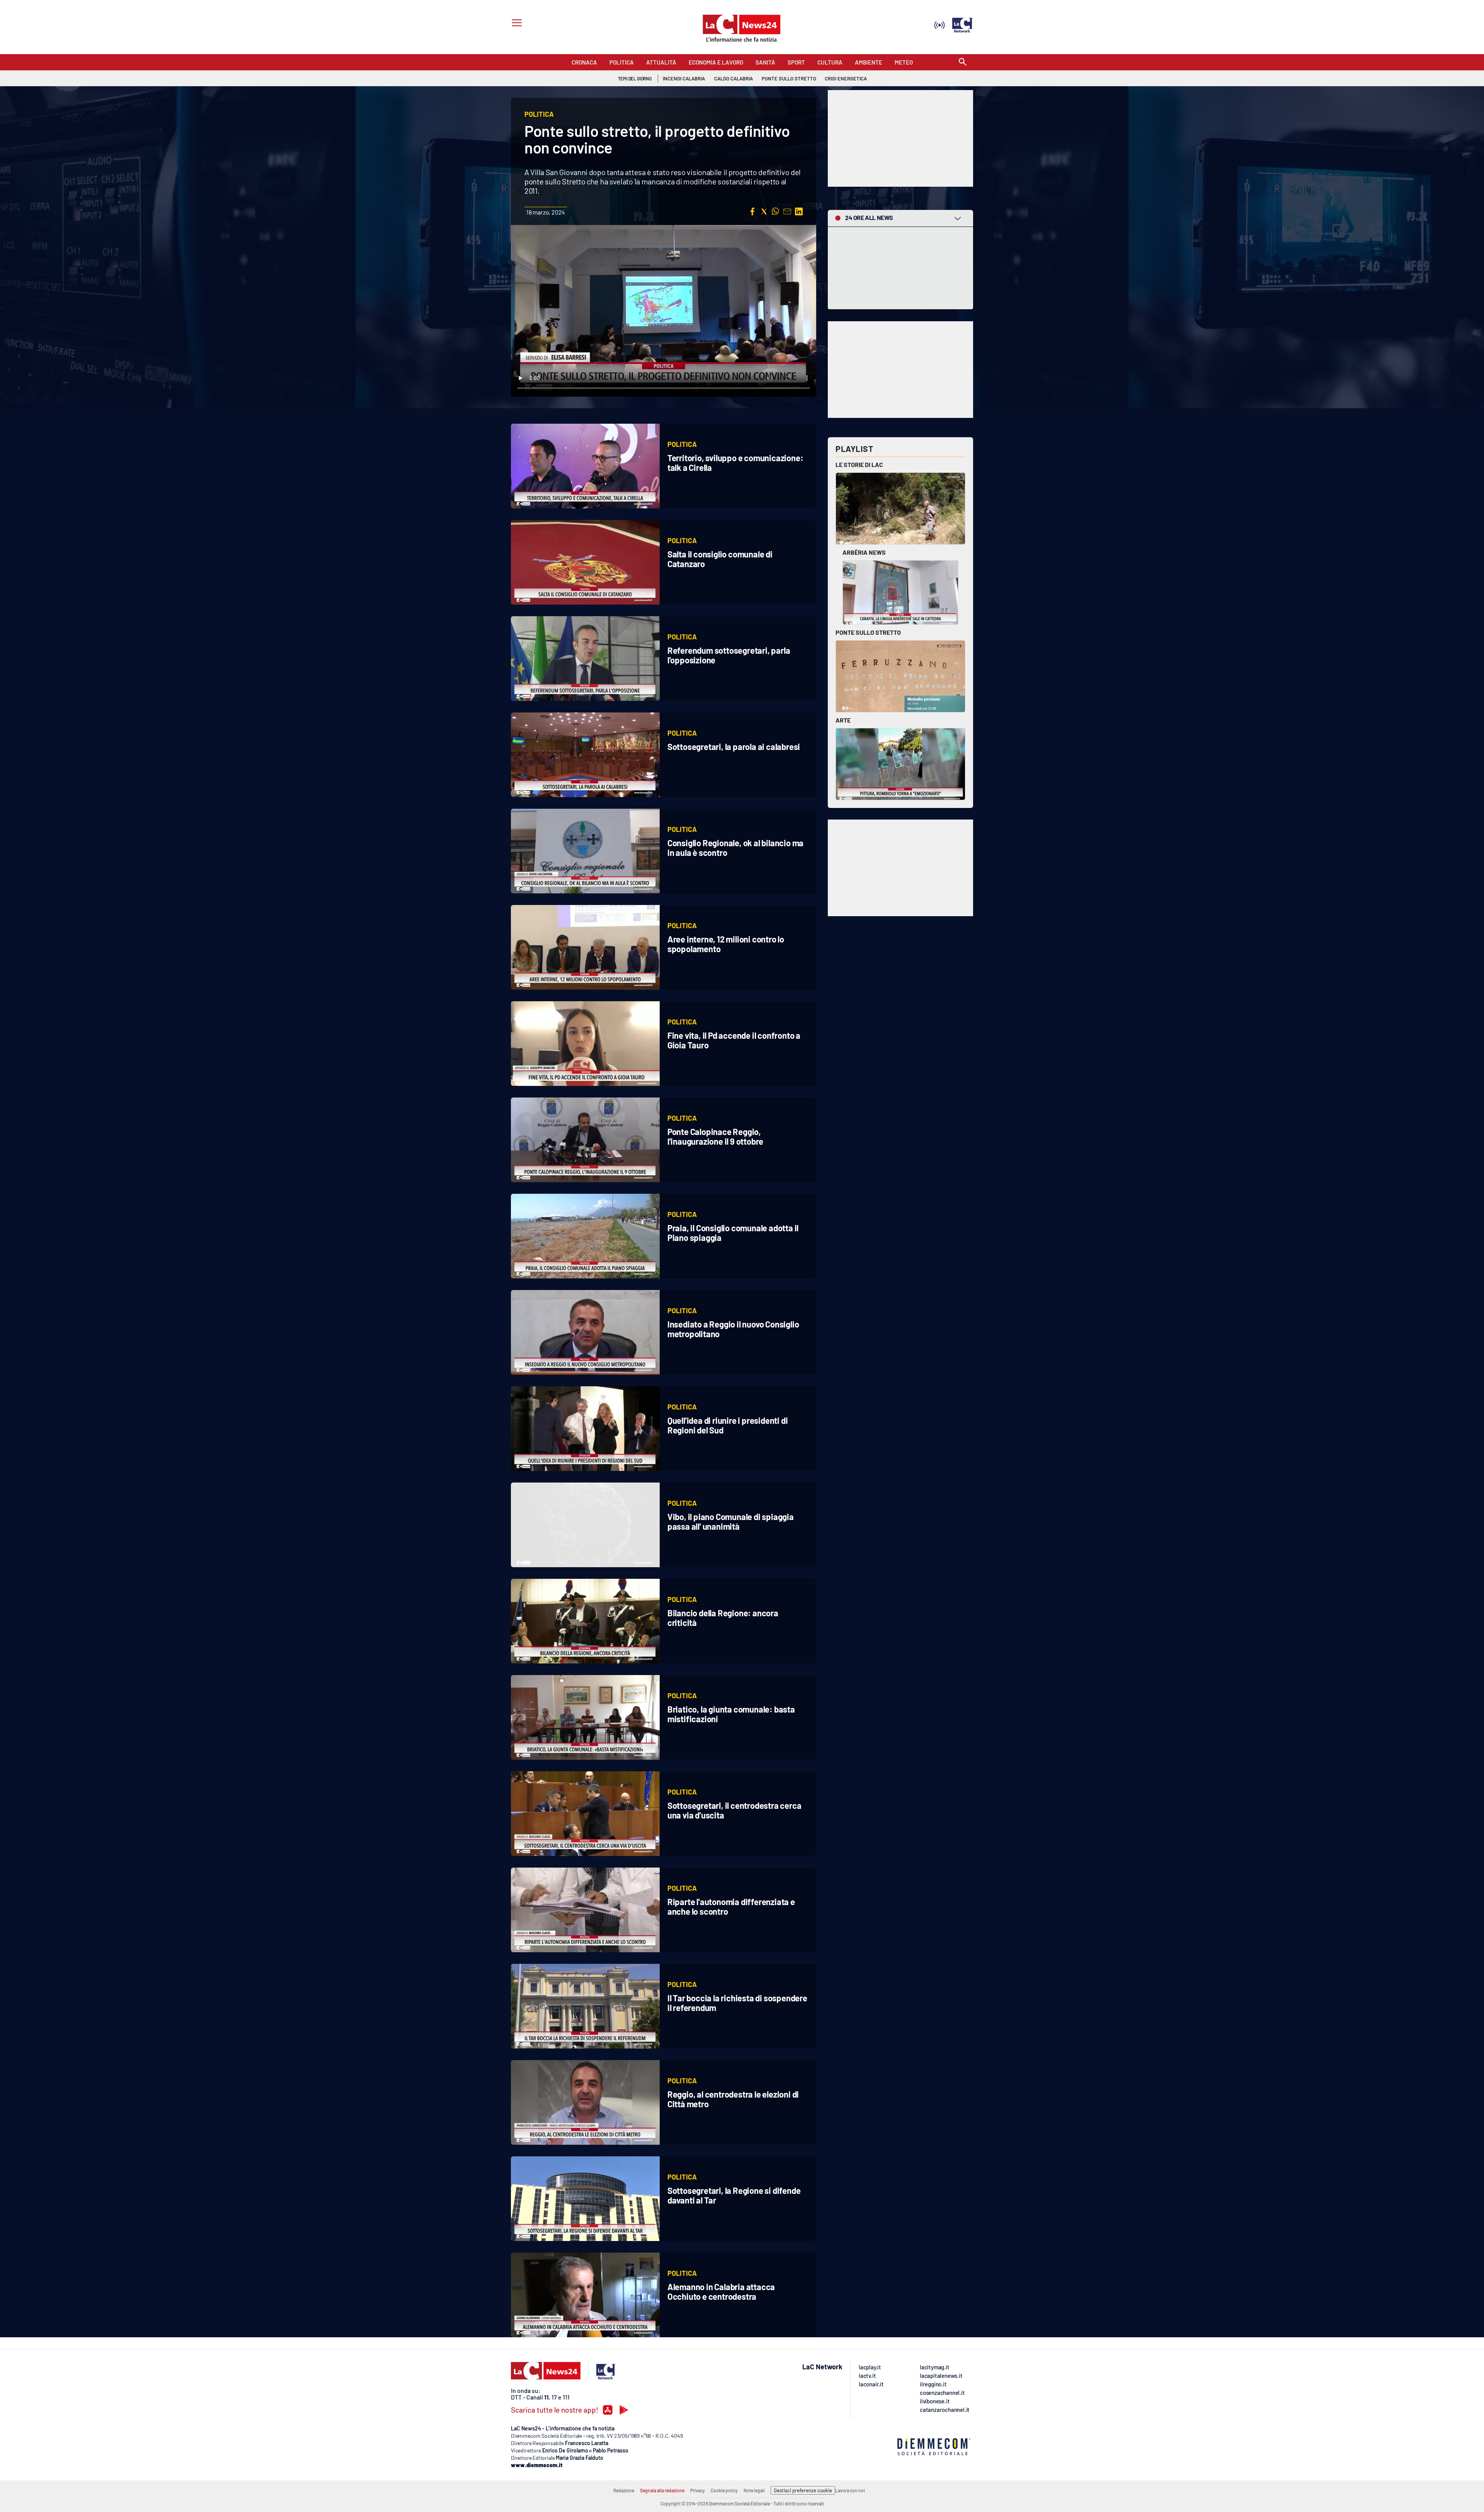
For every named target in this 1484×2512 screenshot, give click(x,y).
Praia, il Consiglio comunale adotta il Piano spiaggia (733, 1233)
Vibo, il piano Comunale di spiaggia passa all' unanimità (731, 1521)
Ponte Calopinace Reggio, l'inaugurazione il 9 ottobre (715, 1136)
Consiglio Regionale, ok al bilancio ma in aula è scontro (735, 848)
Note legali (754, 2490)
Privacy (698, 2490)
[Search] (963, 62)
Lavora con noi (850, 2490)
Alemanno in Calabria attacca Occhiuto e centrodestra (721, 2291)
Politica (682, 444)
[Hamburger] (515, 24)
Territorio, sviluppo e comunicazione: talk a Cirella (735, 463)
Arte (843, 720)
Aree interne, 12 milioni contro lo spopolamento (726, 944)
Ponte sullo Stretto (868, 632)
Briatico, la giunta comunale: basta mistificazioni (731, 1714)
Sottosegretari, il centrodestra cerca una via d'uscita (734, 1810)
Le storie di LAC (859, 464)
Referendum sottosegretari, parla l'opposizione (729, 655)
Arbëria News (864, 552)
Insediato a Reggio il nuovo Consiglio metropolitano (733, 1329)
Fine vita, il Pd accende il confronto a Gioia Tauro (734, 1040)
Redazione (624, 2490)
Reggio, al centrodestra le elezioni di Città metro (733, 2099)
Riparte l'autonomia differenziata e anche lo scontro (731, 1906)
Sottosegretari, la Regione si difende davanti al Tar (734, 2195)
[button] (752, 211)
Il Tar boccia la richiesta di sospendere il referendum (737, 2003)
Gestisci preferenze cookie (803, 2490)
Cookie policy (724, 2490)
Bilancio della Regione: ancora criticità (723, 1618)
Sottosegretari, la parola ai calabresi (734, 746)
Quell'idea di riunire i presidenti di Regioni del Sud (728, 1425)
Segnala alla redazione (662, 2490)
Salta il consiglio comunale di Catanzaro (720, 559)
